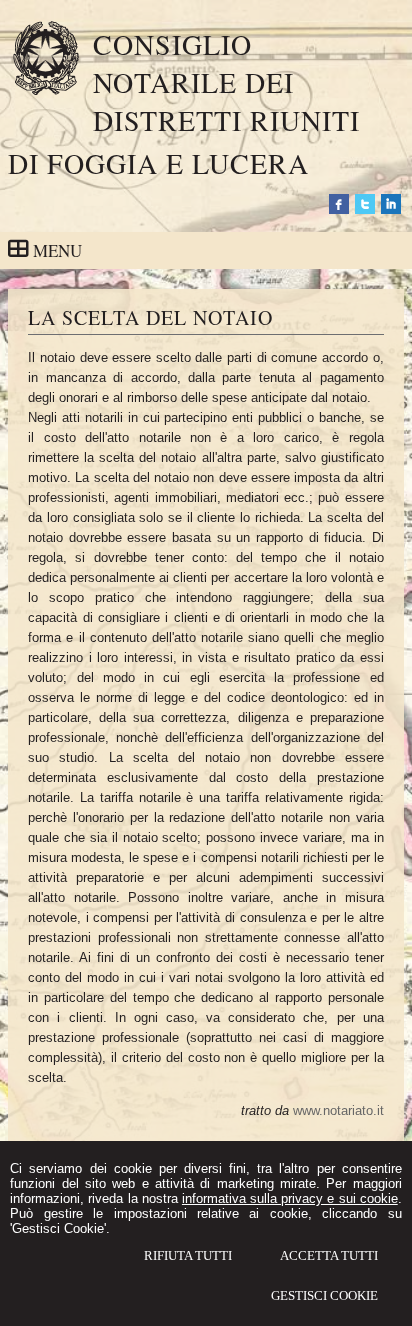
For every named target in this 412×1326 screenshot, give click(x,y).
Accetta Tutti (329, 1255)
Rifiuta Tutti (188, 1255)
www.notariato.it (338, 1110)
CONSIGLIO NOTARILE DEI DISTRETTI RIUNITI (226, 82)
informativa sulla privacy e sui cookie (290, 1198)
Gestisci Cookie (324, 1295)
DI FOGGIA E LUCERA (158, 163)
